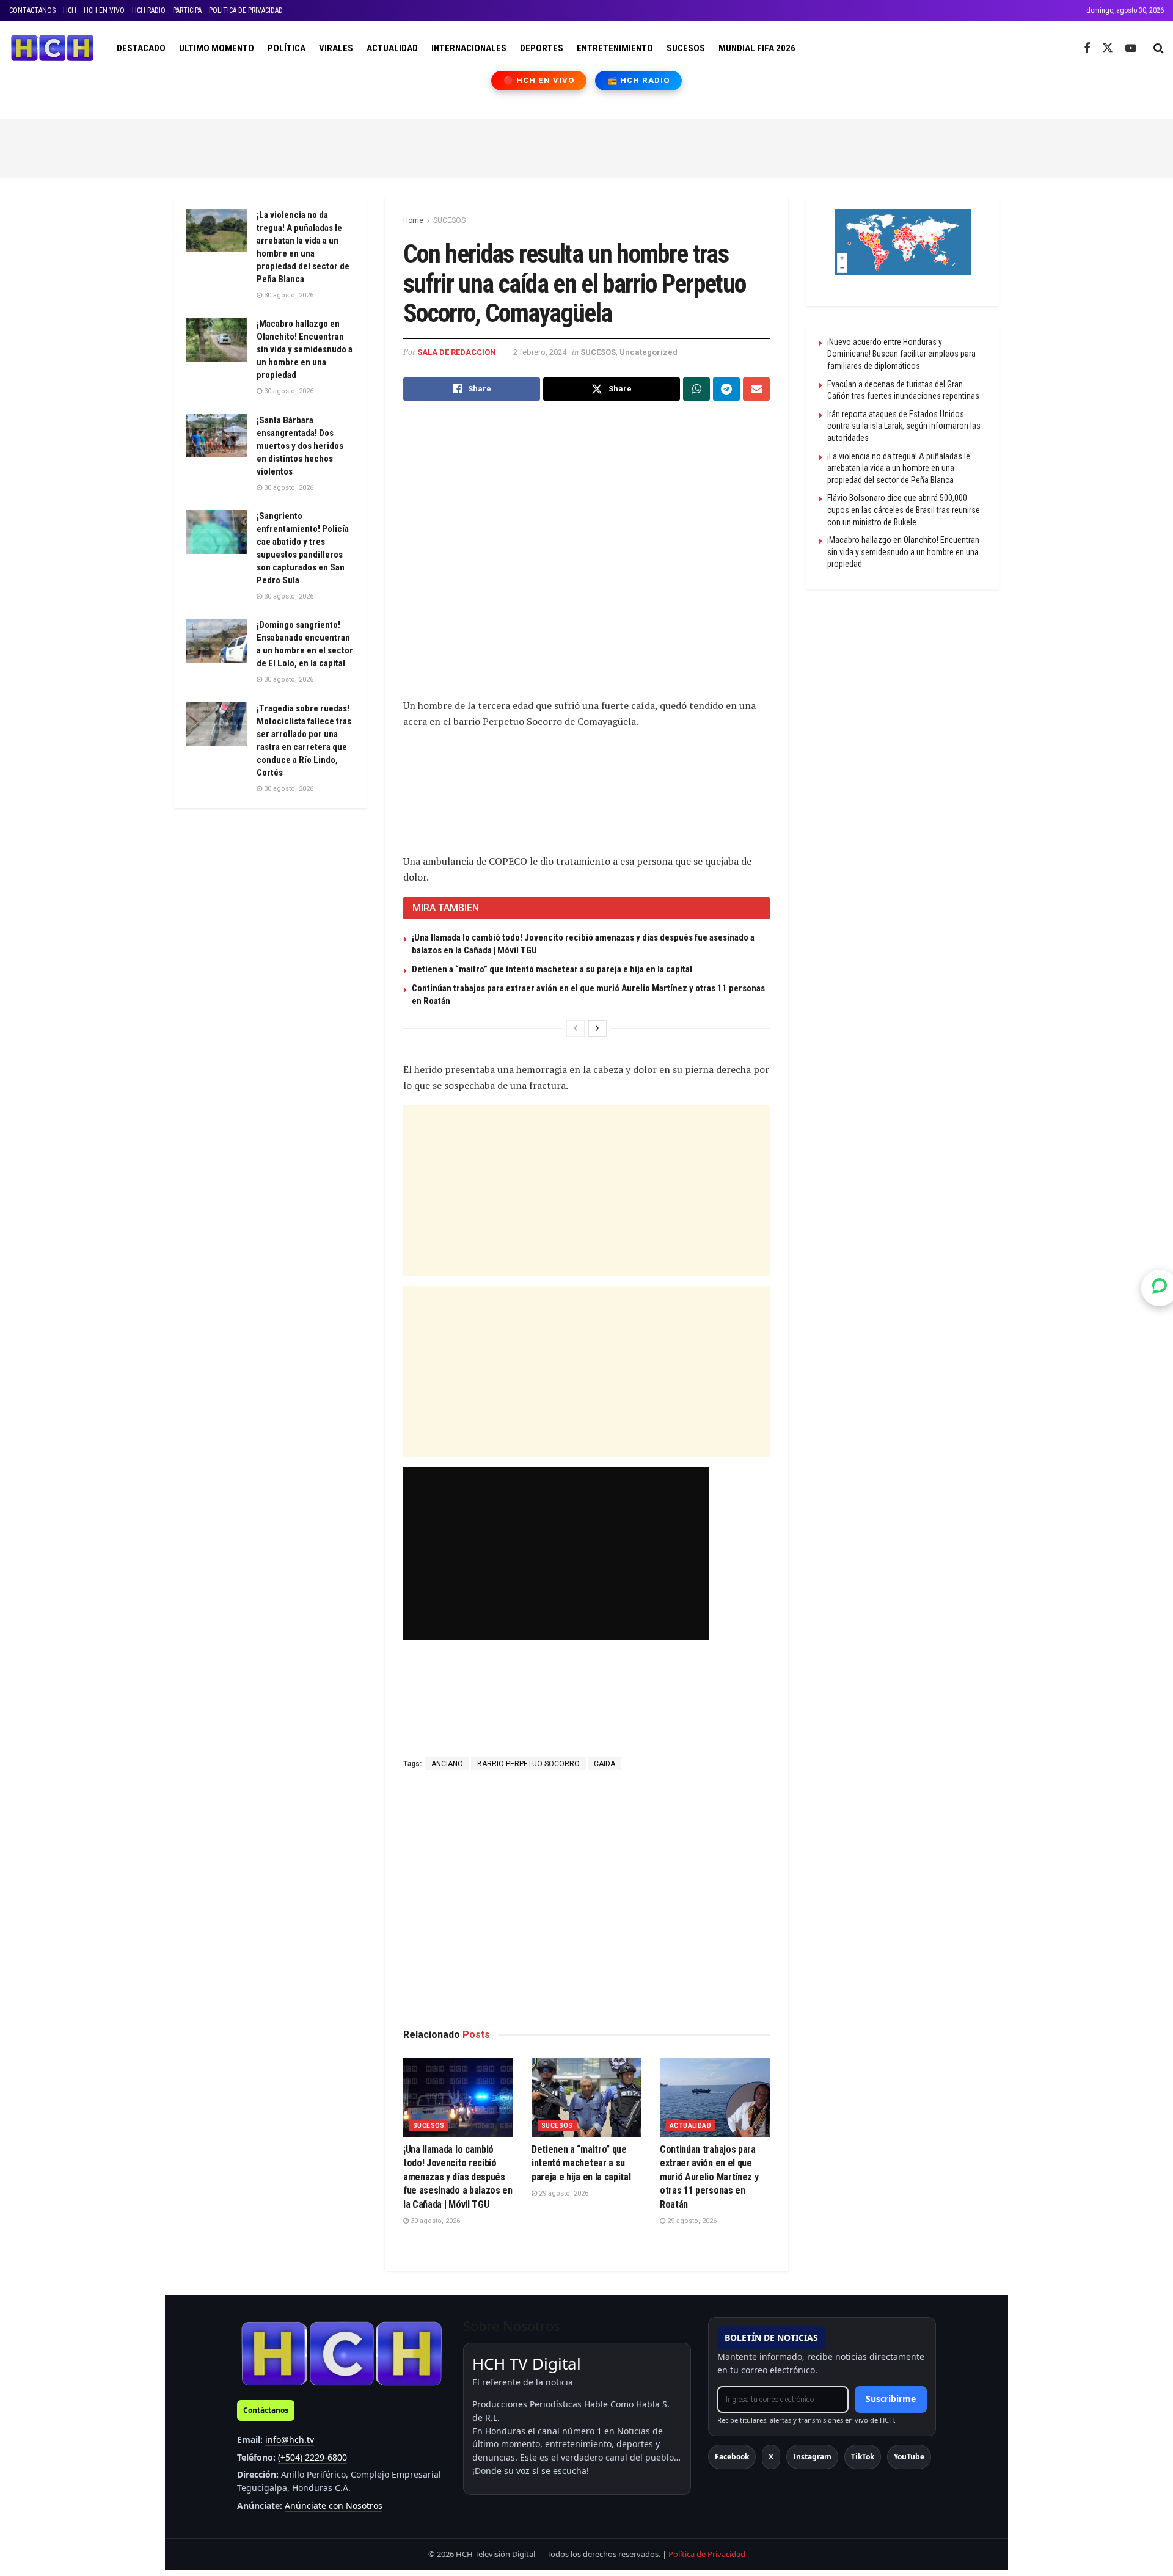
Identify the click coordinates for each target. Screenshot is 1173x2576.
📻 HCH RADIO (638, 80)
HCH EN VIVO (104, 10)
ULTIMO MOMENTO (217, 48)
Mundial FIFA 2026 (757, 48)
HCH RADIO (149, 10)
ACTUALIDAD (392, 48)
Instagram (812, 2457)
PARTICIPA (187, 10)
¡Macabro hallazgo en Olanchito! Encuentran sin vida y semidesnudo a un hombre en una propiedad (305, 349)
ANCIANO (447, 1764)
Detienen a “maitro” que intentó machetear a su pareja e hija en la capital (552, 969)
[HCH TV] (342, 2353)
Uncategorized (649, 352)
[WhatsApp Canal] (1160, 1288)
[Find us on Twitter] (1108, 48)
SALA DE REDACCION (457, 352)
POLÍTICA (287, 48)
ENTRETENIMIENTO (615, 48)
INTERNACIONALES (469, 48)
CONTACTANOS (32, 10)
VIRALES (336, 48)
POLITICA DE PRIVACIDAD (246, 10)
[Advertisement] (586, 147)
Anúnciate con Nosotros (334, 2505)
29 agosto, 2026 (563, 2193)
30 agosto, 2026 (434, 2221)
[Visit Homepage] (52, 48)
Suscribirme (891, 2399)
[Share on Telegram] (726, 389)
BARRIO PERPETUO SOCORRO (528, 1764)
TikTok (863, 2457)
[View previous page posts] (576, 1028)
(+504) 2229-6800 (312, 2457)
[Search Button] (1159, 48)
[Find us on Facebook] (1087, 49)
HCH (70, 10)
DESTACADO (141, 48)
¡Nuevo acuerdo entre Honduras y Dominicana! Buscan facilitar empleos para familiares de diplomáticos (901, 354)
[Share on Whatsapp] (696, 389)
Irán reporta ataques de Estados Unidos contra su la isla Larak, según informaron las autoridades (904, 426)
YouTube (909, 2457)
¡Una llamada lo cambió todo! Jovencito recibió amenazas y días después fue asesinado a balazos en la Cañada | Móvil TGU (458, 2177)
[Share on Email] (756, 389)
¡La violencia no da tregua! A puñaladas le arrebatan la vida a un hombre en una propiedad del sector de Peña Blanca (899, 468)
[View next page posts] (597, 1028)
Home (413, 220)
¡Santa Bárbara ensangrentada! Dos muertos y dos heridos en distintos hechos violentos (300, 446)
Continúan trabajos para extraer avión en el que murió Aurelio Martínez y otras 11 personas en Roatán (709, 2177)
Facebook (732, 2457)
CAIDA (605, 1764)
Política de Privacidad (707, 2554)
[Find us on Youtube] (1131, 49)
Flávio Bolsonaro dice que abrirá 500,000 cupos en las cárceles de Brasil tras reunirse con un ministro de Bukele (904, 510)
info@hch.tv (290, 2440)
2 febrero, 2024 (540, 352)
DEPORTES (542, 48)
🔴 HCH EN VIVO (539, 80)
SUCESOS (686, 48)
